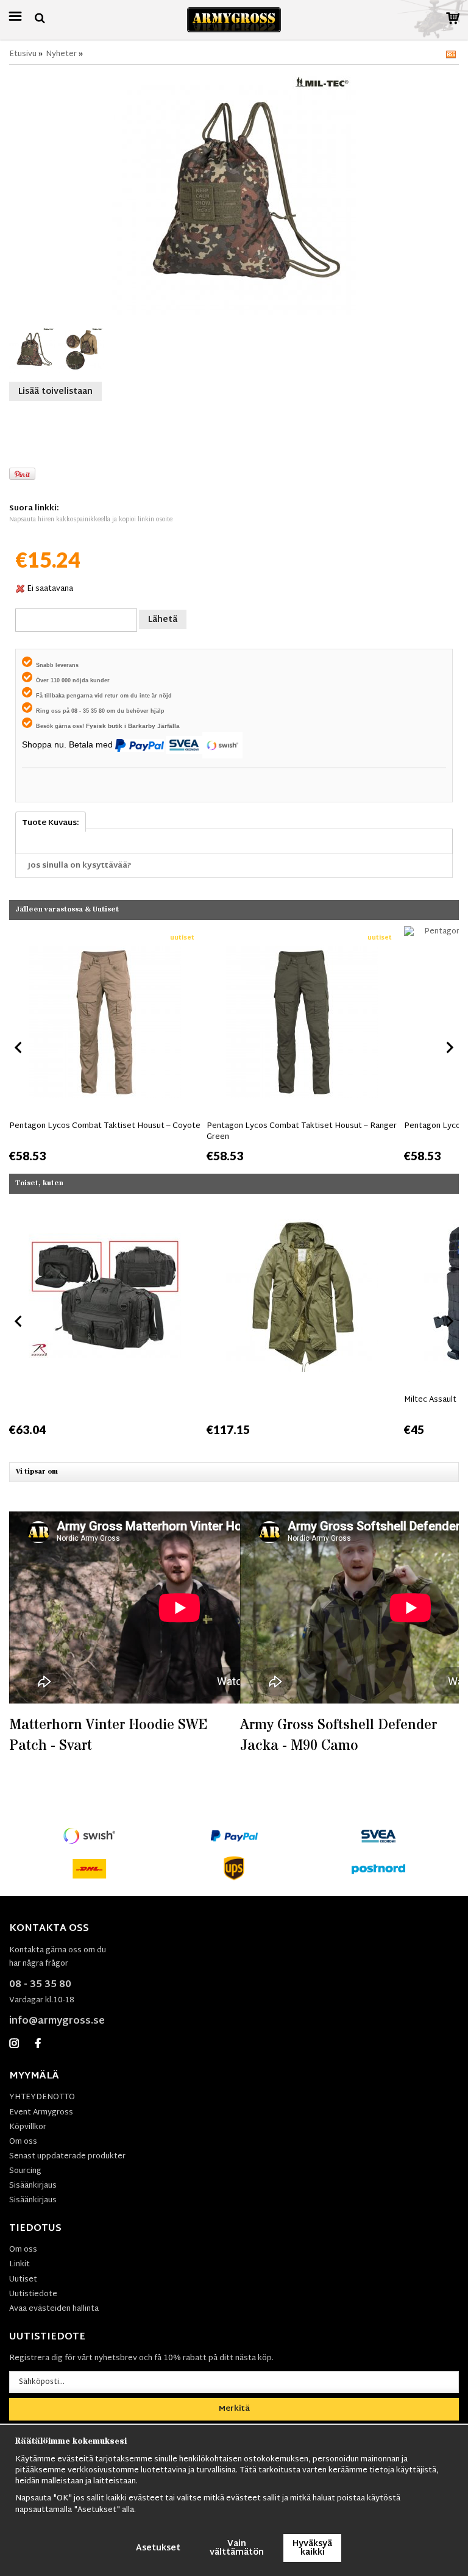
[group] (105, 1045)
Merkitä (234, 2409)
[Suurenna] (234, 193)
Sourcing (25, 2171)
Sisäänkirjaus (33, 2186)
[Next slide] (449, 1047)
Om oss (23, 2142)
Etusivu (23, 54)
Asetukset (158, 2548)
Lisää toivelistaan (55, 392)
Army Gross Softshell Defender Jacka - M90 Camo (339, 1736)
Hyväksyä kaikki (312, 2548)
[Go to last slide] (19, 1047)
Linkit (19, 2264)
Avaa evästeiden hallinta (54, 2309)
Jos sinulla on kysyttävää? (80, 866)
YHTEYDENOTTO (42, 2097)
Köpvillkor (28, 2127)
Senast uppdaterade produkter (67, 2157)
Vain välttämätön (237, 2548)
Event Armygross (41, 2113)
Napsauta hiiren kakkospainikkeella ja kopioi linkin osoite (91, 520)
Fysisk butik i (107, 726)
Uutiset (23, 2280)
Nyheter (61, 54)
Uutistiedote (33, 2294)
